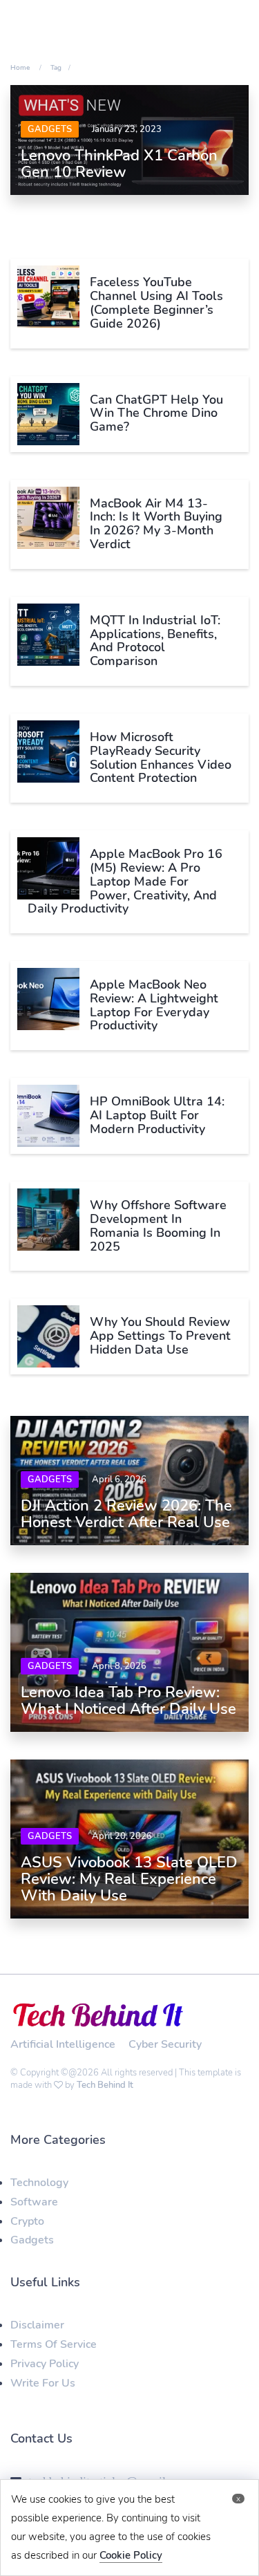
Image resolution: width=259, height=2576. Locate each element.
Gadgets (50, 129)
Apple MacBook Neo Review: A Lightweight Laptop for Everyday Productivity (154, 1005)
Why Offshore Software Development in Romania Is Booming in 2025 (158, 1225)
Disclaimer (37, 2325)
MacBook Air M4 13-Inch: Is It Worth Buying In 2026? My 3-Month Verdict (156, 524)
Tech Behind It (105, 2085)
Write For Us (43, 2383)
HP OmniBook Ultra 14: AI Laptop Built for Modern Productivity (157, 1115)
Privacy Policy (45, 2364)
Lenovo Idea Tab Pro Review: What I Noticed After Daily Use (128, 1701)
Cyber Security (165, 2044)
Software (34, 2202)
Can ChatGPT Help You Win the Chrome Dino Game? (156, 413)
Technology (39, 2183)
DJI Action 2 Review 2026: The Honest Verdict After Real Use (126, 1514)
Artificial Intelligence (63, 2044)
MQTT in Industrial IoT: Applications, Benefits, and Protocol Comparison (155, 641)
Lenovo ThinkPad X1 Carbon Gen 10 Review (119, 164)
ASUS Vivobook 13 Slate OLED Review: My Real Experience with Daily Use (129, 1879)
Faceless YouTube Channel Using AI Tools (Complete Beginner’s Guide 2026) (156, 302)
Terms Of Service (54, 2344)
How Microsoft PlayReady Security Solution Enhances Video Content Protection (161, 757)
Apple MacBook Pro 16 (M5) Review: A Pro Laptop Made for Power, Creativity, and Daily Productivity (125, 881)
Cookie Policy (131, 2555)
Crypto (27, 2221)
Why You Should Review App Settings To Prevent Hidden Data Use (160, 1336)
